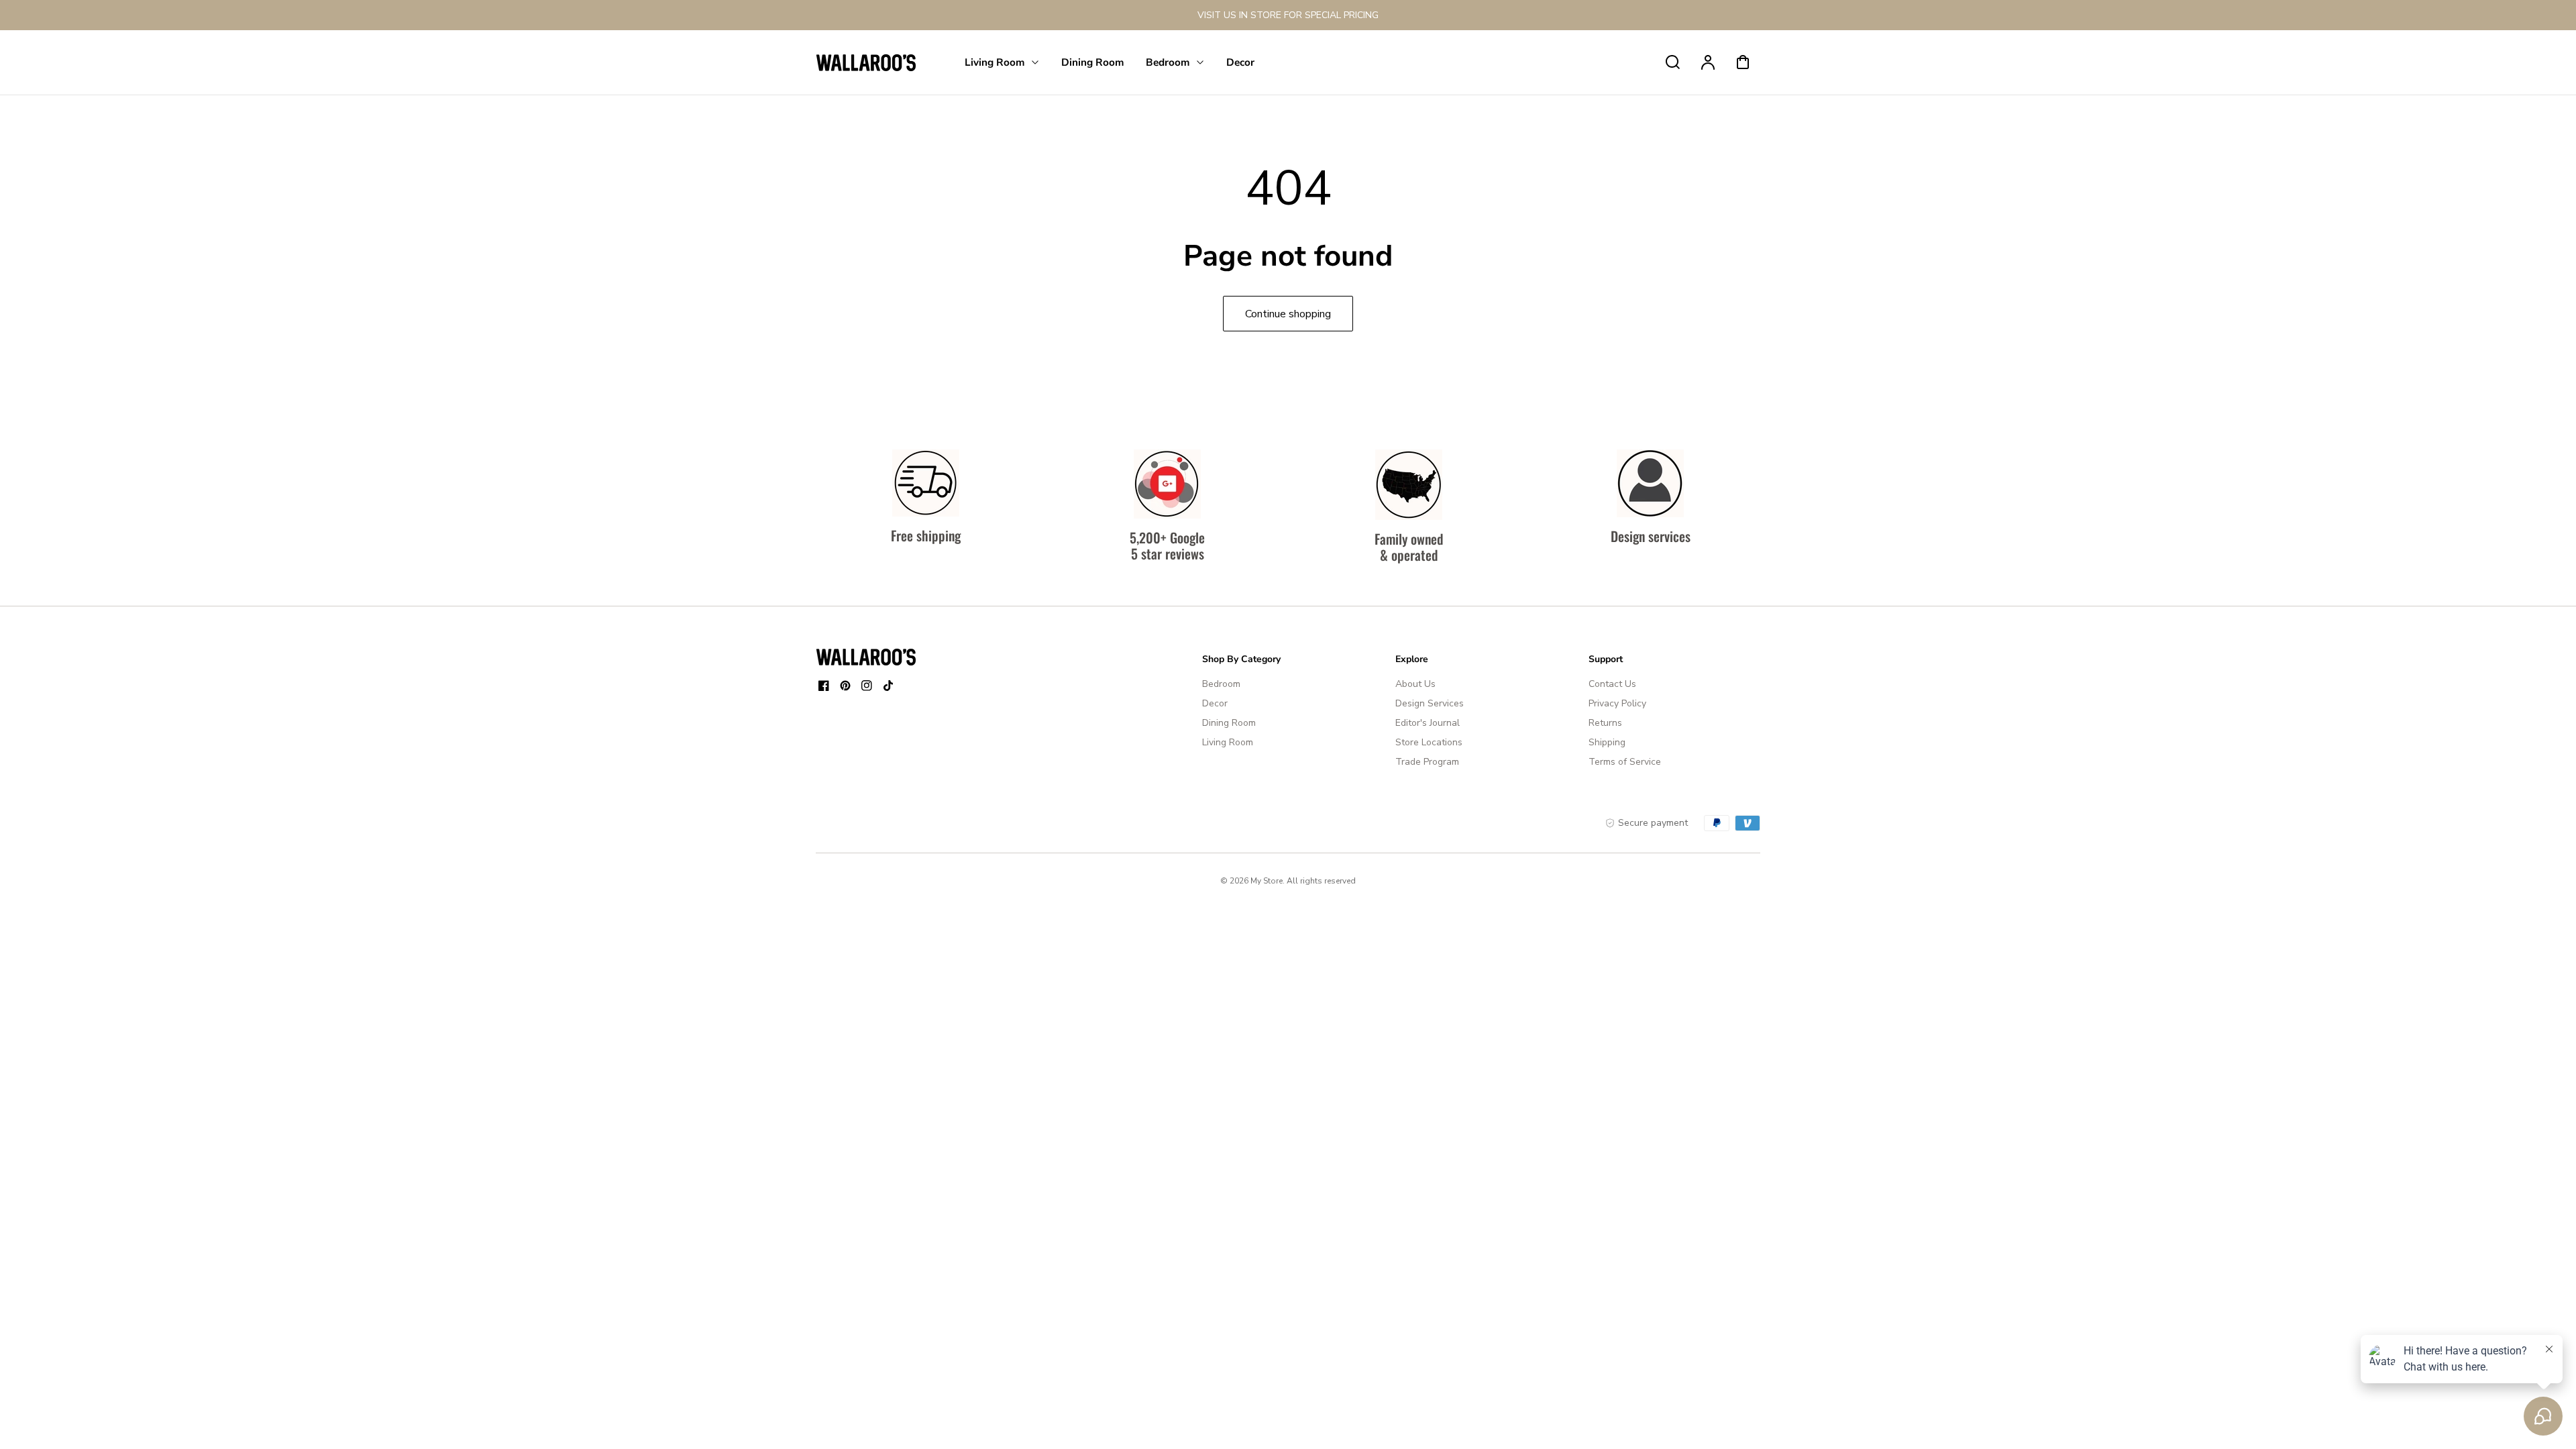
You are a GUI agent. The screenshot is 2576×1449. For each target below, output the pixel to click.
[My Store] (866, 657)
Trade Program (1427, 762)
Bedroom (1221, 684)
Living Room (1228, 742)
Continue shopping (1288, 314)
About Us (1415, 684)
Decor (1215, 703)
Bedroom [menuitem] (1168, 62)
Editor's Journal (1428, 723)
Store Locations (1429, 742)
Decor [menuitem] (1240, 62)
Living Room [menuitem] (995, 62)
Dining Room (1229, 723)
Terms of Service (1625, 762)
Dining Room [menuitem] (1093, 62)
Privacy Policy (1617, 703)
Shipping (1607, 742)
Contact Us (1612, 684)
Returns (1605, 723)
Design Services (1430, 703)
